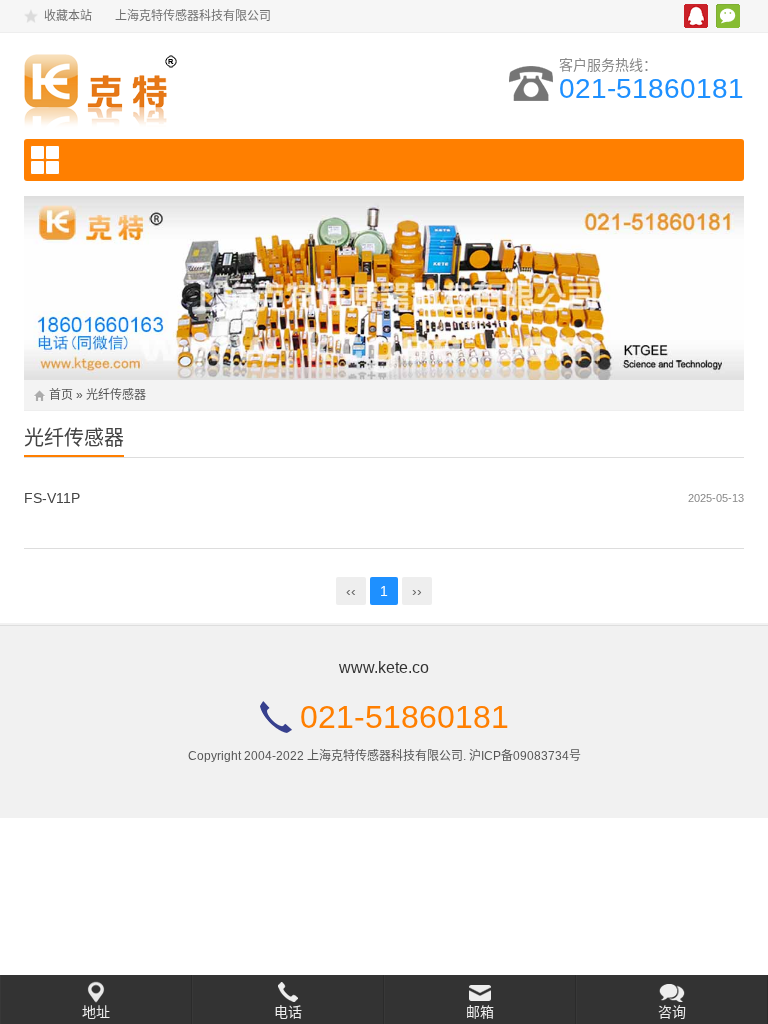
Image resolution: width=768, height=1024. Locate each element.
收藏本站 (68, 16)
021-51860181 (651, 88)
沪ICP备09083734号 (525, 756)
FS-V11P (52, 498)
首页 (61, 395)
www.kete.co (384, 667)
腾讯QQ (696, 16)
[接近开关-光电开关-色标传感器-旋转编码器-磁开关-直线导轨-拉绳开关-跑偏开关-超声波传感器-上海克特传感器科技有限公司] (188, 86)
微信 (728, 16)
